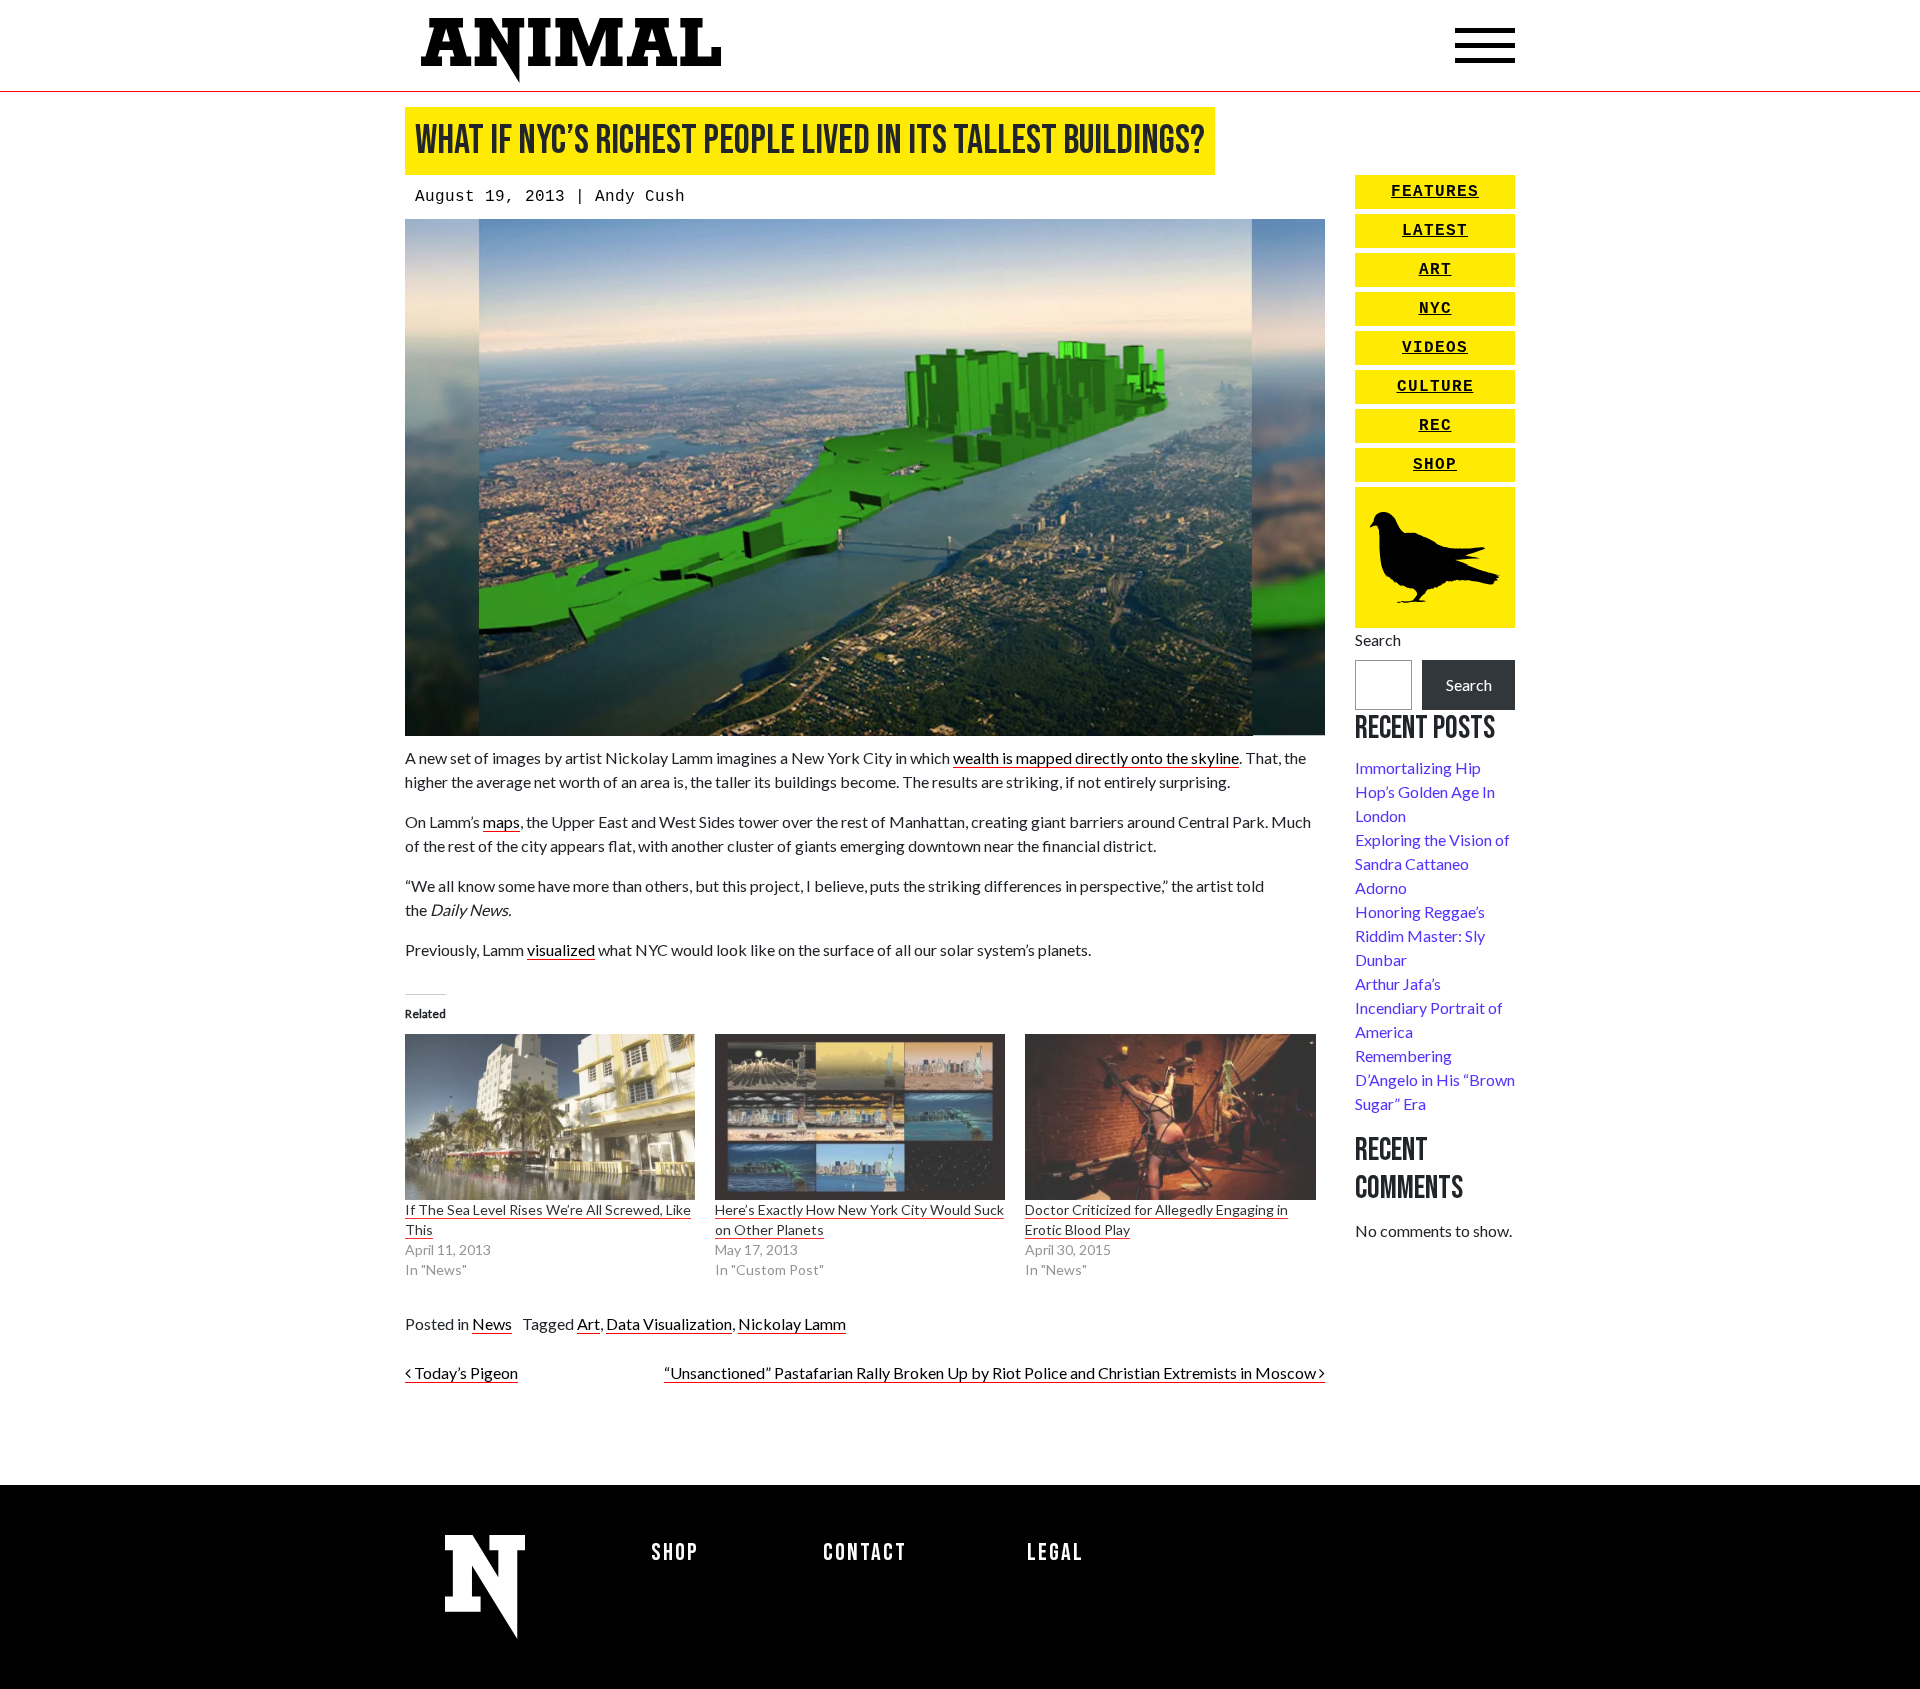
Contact (865, 1552)
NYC (1435, 309)
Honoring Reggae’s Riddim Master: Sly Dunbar (1420, 935)
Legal (1055, 1552)
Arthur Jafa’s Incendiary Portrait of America (1429, 1007)
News (492, 1323)
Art (588, 1323)
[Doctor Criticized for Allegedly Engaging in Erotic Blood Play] (1170, 1117)
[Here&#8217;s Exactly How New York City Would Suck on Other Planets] (860, 1117)
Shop (1435, 465)
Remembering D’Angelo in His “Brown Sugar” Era (1435, 1079)
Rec (1435, 426)
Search (1378, 639)
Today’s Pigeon (464, 1372)
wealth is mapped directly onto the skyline (1096, 757)
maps (501, 821)
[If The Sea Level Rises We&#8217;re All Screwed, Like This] (550, 1117)
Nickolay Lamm (792, 1323)
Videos (1435, 348)
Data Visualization (669, 1323)
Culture (1435, 387)
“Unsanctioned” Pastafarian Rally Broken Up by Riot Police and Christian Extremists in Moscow (991, 1372)
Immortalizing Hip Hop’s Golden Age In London (1425, 791)
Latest (1435, 231)
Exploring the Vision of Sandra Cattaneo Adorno (1432, 863)
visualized (561, 949)
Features (1435, 192)
